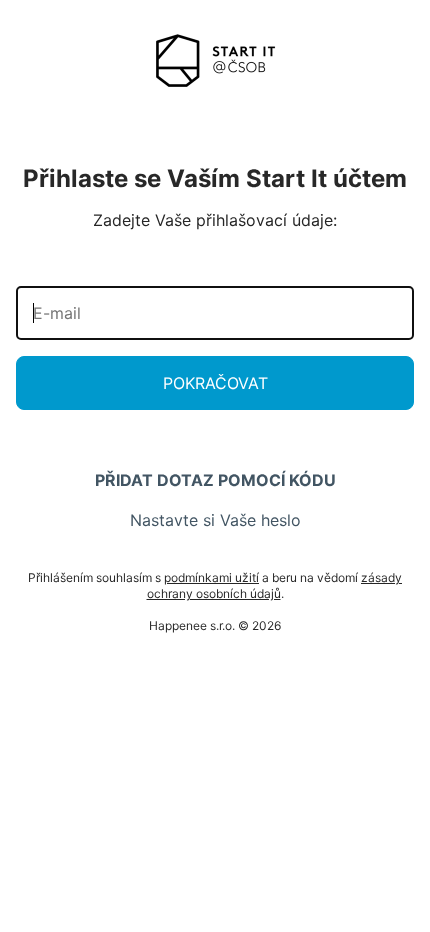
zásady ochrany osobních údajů (275, 585)
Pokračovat (215, 383)
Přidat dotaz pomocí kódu (215, 480)
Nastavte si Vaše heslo (215, 520)
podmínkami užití (211, 577)
